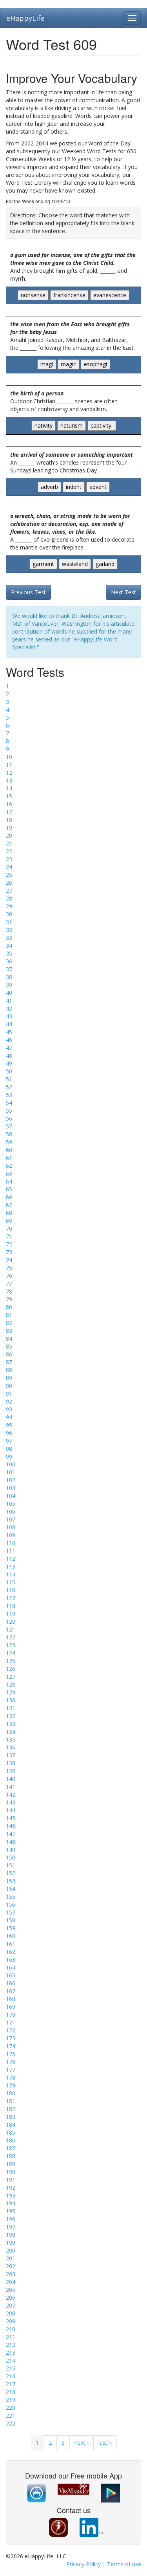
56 (9, 1118)
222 (11, 2423)
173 (11, 2038)
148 (11, 1842)
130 (11, 1700)
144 (11, 1810)
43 (9, 1016)
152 (11, 1873)
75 (9, 1268)
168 (11, 1999)
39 (9, 985)
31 (9, 922)
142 (11, 1794)
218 (11, 2392)
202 (11, 2266)
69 (9, 1221)
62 (9, 1166)
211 (11, 2337)
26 (9, 883)
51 (9, 1079)
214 (11, 2360)
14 (9, 788)
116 (11, 1590)
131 (11, 1708)
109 (11, 1535)
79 (9, 1299)
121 (11, 1629)
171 (11, 2022)
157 (11, 1912)
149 (11, 1849)
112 (11, 1559)
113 (11, 1566)
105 (11, 1504)
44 (9, 1024)
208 (11, 2313)
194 (11, 2203)
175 (11, 2054)
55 (9, 1111)
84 (9, 1339)
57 (9, 1126)
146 (11, 1826)
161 (11, 1944)
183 (11, 2117)
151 (11, 1865)
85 (9, 1346)
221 (11, 2415)
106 (11, 1511)
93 (9, 1409)
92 (9, 1401)
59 (9, 1142)
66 (9, 1197)
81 (9, 1315)
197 (11, 2227)
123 (11, 1645)
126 (11, 1669)
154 (11, 1889)
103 (11, 1488)
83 (9, 1331)
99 (9, 1456)
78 (9, 1291)
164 (11, 1967)
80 (9, 1307)
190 (11, 2172)
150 (11, 1857)
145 (11, 1818)
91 (9, 1394)
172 (11, 2030)
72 (9, 1244)
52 (9, 1087)
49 (9, 1063)
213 (11, 2353)
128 (11, 1684)
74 (9, 1260)
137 (11, 1755)
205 (11, 2290)
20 (9, 835)
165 (11, 1975)
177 (11, 2070)
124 (11, 1653)
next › (82, 2443)
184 (11, 2125)
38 (9, 977)
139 (11, 1771)
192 (11, 2187)
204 (11, 2282)
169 (11, 2007)
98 (9, 1449)
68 (9, 1213)
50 (9, 1071)
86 (9, 1354)
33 (9, 938)
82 (9, 1323)
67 (9, 1205)
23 (9, 859)
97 (9, 1441)
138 (11, 1763)
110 (11, 1543)
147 (11, 1834)
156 (11, 1904)
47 (9, 1048)
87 (9, 1362)
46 (9, 1040)
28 (9, 898)
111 (11, 1551)
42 (9, 1008)
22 (9, 851)
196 (11, 2219)
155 (11, 1897)
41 (9, 1000)
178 (11, 2077)
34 (9, 945)
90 (9, 1386)
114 (11, 1574)
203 (11, 2274)
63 (9, 1173)
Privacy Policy (83, 2564)
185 (11, 2132)
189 (11, 2164)
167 (11, 1991)
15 (9, 796)
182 (11, 2109)
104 (11, 1496)
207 (11, 2305)
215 (11, 2368)
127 (11, 1677)
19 (9, 828)
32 (9, 930)
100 (11, 1464)
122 (11, 1637)
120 (11, 1621)
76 (9, 1276)
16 (9, 804)
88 (9, 1370)
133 (11, 1724)
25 (9, 875)
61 (9, 1158)
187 (11, 2148)
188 (11, 2156)
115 (11, 1582)
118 (11, 1606)
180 (11, 2093)
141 (11, 1787)
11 (9, 765)
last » (105, 2443)
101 (11, 1472)
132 (11, 1716)
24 (9, 867)
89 (9, 1378)
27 (9, 890)
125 (11, 1661)
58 (9, 1134)
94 (9, 1417)
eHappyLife (25, 18)
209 (11, 2321)
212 (11, 2345)
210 (11, 2329)
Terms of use (124, 2564)
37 (9, 969)
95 (9, 1425)
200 (11, 2250)
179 (11, 2085)
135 (11, 1739)
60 (9, 1150)
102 (11, 1480)
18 (9, 820)
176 (11, 2062)
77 (9, 1283)
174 (11, 2046)
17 (9, 812)
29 (9, 906)
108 (11, 1527)
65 (9, 1189)
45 (9, 1032)
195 (11, 2211)
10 (9, 757)
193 (11, 2195)
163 (11, 1960)
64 (9, 1181)
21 (9, 843)
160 (11, 1936)
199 (11, 2243)
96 (9, 1433)
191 (11, 2180)
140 (11, 1779)
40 (9, 993)
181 (11, 2101)
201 (11, 2258)
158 (11, 1920)
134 (11, 1732)
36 (9, 961)
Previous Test (28, 592)
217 (11, 2384)
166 (11, 1983)
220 (11, 2408)
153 (11, 1881)
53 (9, 1095)
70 (9, 1228)
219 (11, 2400)
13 (9, 780)
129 (11, 1692)
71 (9, 1236)
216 (11, 2376)
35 (9, 953)
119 (11, 1614)
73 (9, 1252)
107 (11, 1519)
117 (11, 1598)
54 (9, 1103)
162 (11, 1952)
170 (11, 2015)
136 (11, 1747)
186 (11, 2140)
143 (11, 1802)
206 (11, 2298)
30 (9, 914)
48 (9, 1056)
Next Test (123, 592)
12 (9, 773)
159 (11, 1928)
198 (11, 2235)
